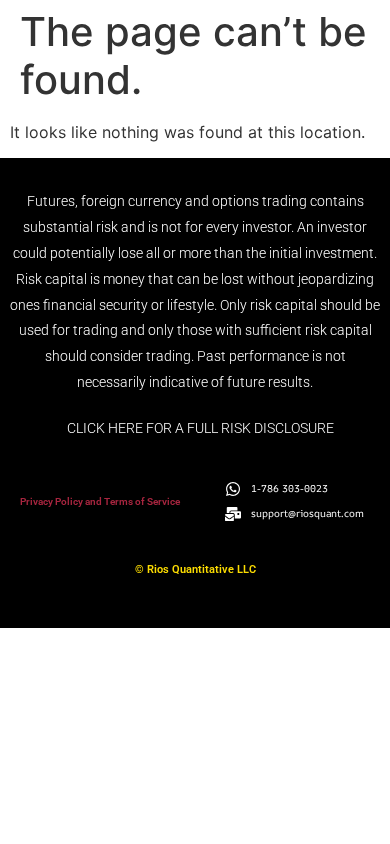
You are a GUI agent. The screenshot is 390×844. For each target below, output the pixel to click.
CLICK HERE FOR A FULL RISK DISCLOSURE (200, 428)
